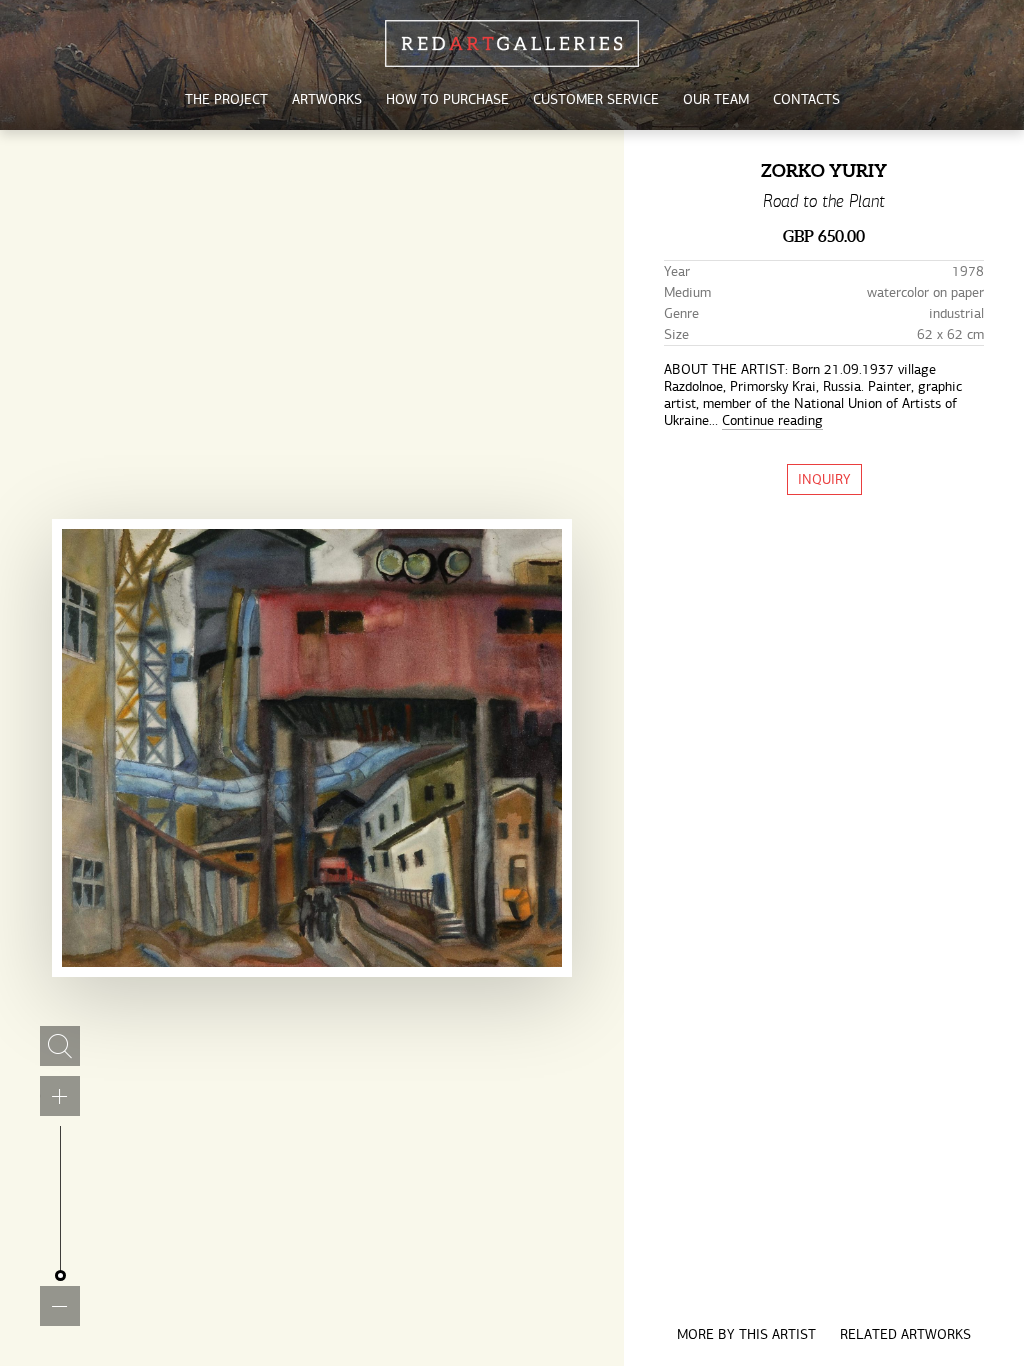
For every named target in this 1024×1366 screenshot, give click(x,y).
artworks (327, 99)
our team (716, 99)
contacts (806, 99)
